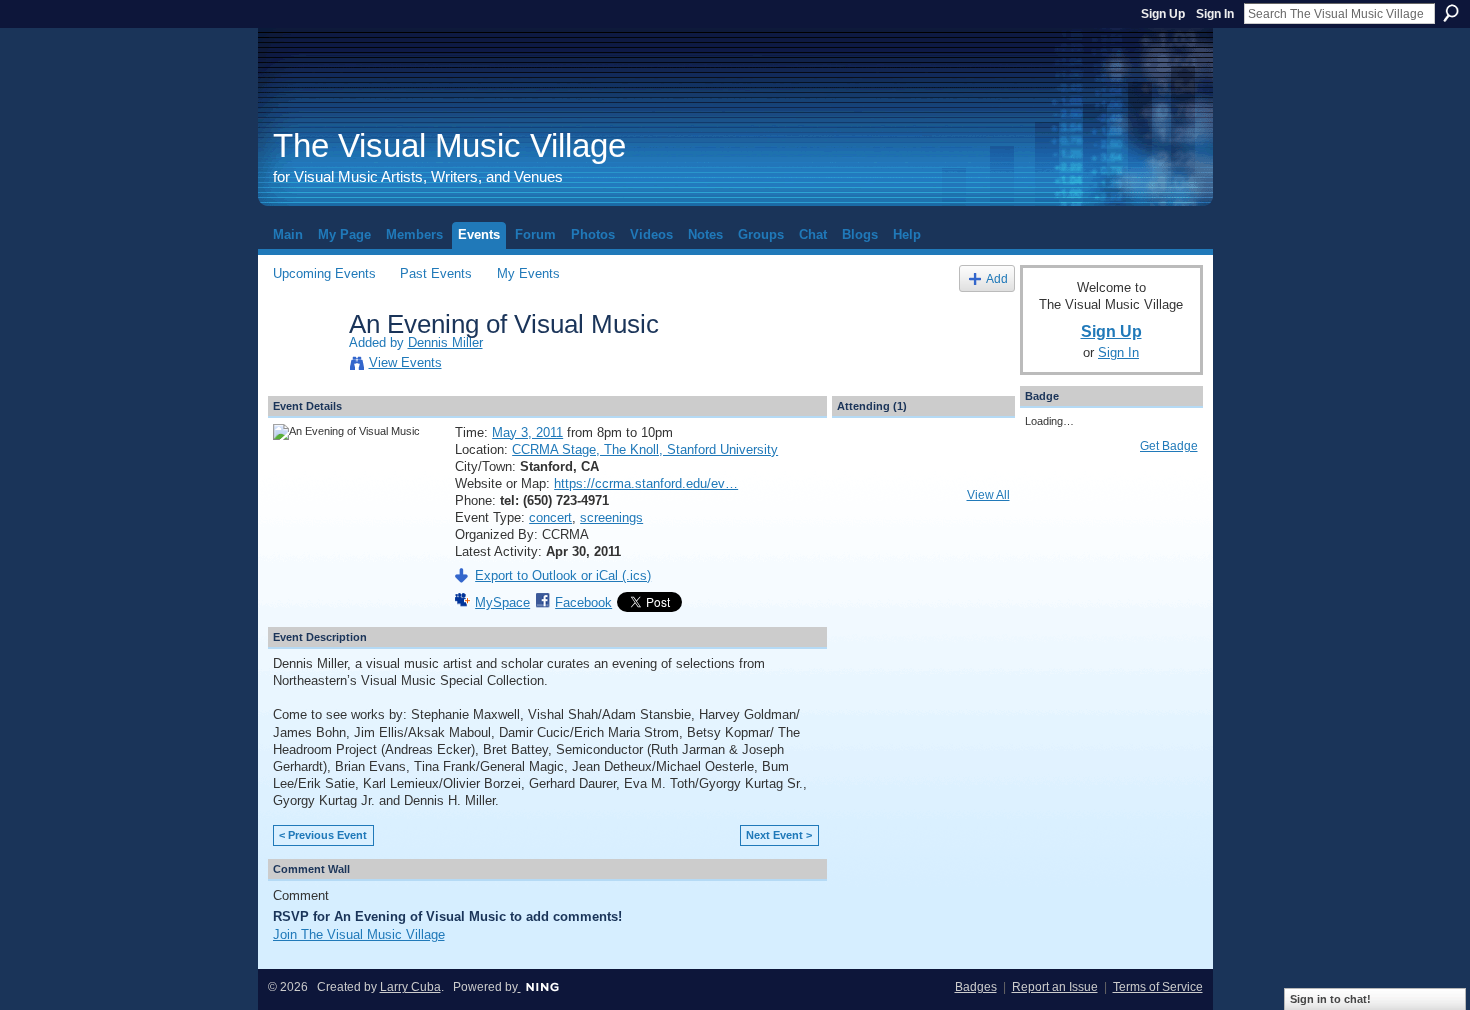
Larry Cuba (410, 987)
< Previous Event (323, 835)
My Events (528, 273)
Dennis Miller (445, 342)
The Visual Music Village (449, 145)
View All (988, 495)
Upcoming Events (324, 273)
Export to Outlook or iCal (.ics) (563, 575)
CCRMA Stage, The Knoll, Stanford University (645, 449)
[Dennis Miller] (305, 366)
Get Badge (1169, 446)
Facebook (583, 602)
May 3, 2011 (527, 432)
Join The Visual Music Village (359, 934)
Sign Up (1163, 14)
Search (1451, 13)
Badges (976, 987)
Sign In (1215, 14)
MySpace (502, 602)
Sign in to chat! (1330, 999)
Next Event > (779, 835)
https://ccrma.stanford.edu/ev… (646, 483)
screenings (611, 517)
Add (997, 278)
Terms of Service (1158, 987)
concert (550, 517)
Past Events (436, 273)
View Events (405, 362)
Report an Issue (1055, 987)
